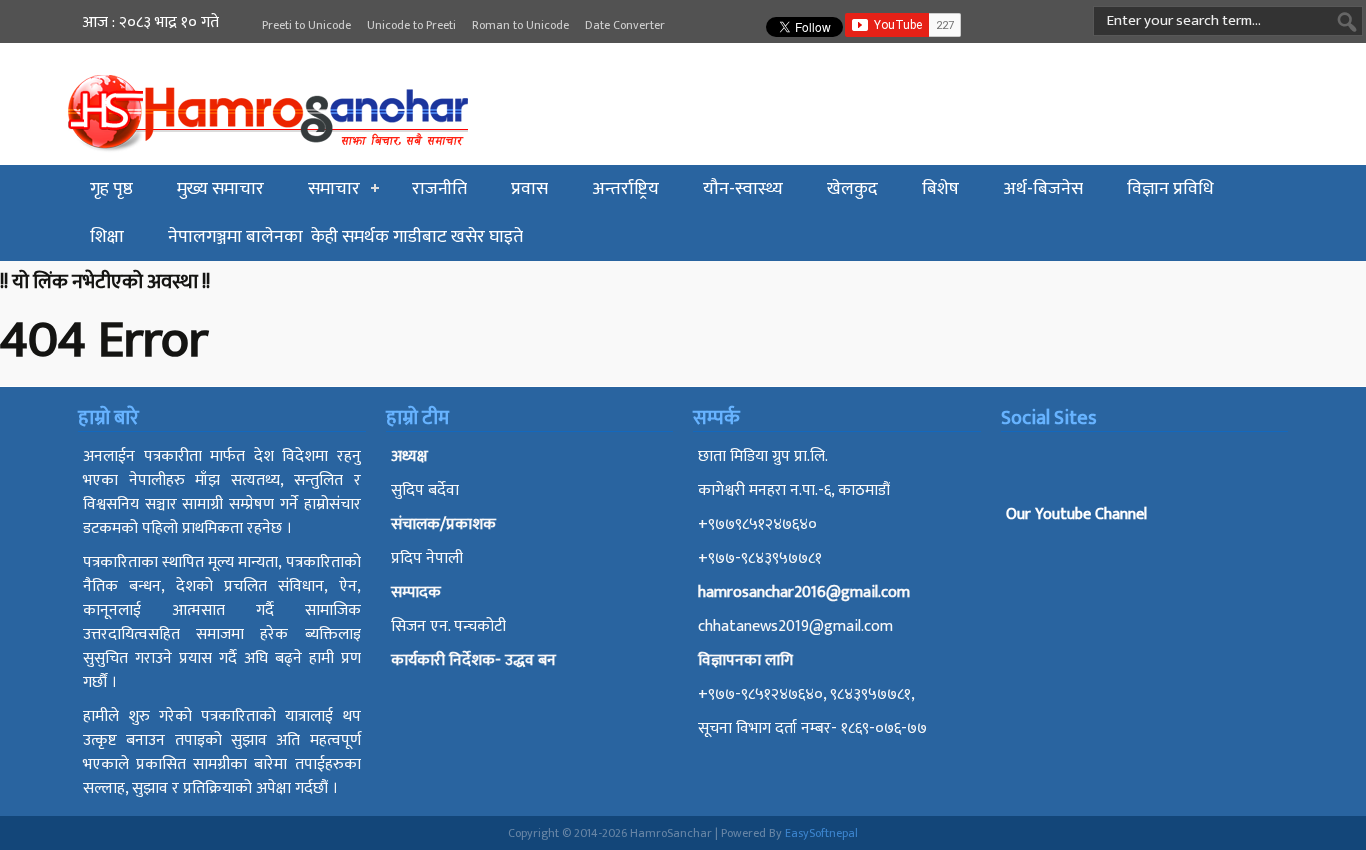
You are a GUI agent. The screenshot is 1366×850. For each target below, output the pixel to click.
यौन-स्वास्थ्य (743, 189)
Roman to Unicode (520, 25)
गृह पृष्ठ (111, 189)
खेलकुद (852, 189)
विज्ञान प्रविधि (1170, 189)
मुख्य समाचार (220, 189)
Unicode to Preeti (411, 25)
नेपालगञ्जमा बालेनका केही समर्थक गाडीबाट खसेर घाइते (345, 237)
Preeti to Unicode (306, 25)
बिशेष (940, 189)
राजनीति (439, 189)
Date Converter (625, 25)
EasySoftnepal (821, 833)
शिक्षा (107, 237)
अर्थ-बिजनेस (1043, 189)
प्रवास (529, 189)
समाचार (334, 189)
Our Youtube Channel (1076, 514)
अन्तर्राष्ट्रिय (625, 189)
